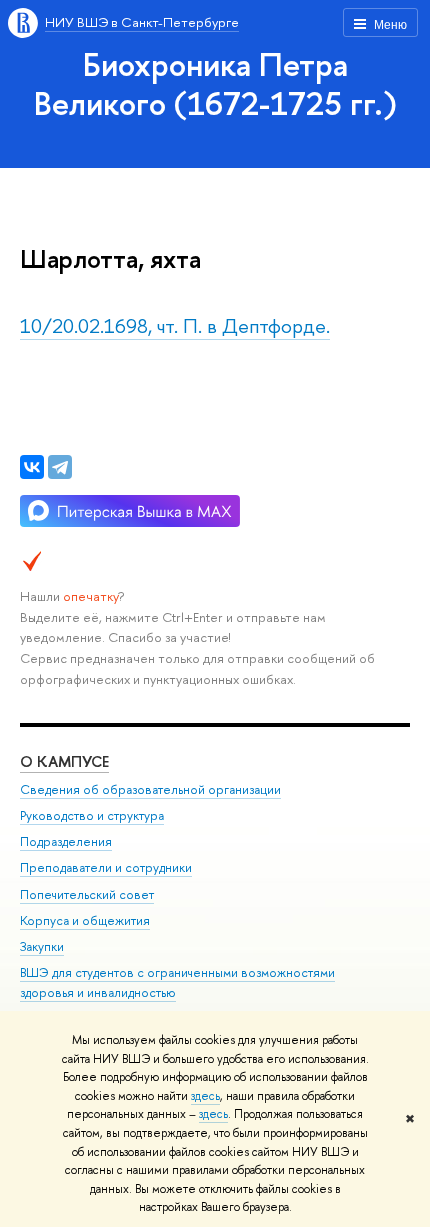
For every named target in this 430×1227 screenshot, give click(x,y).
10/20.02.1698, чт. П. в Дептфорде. (175, 325)
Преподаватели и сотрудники (106, 867)
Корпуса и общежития (85, 920)
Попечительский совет (87, 894)
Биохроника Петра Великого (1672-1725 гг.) (215, 83)
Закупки (42, 946)
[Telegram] (60, 467)
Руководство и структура (92, 815)
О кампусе (64, 761)
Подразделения (66, 841)
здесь (205, 1096)
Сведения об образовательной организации (150, 789)
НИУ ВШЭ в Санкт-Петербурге (142, 22)
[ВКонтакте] (32, 467)
